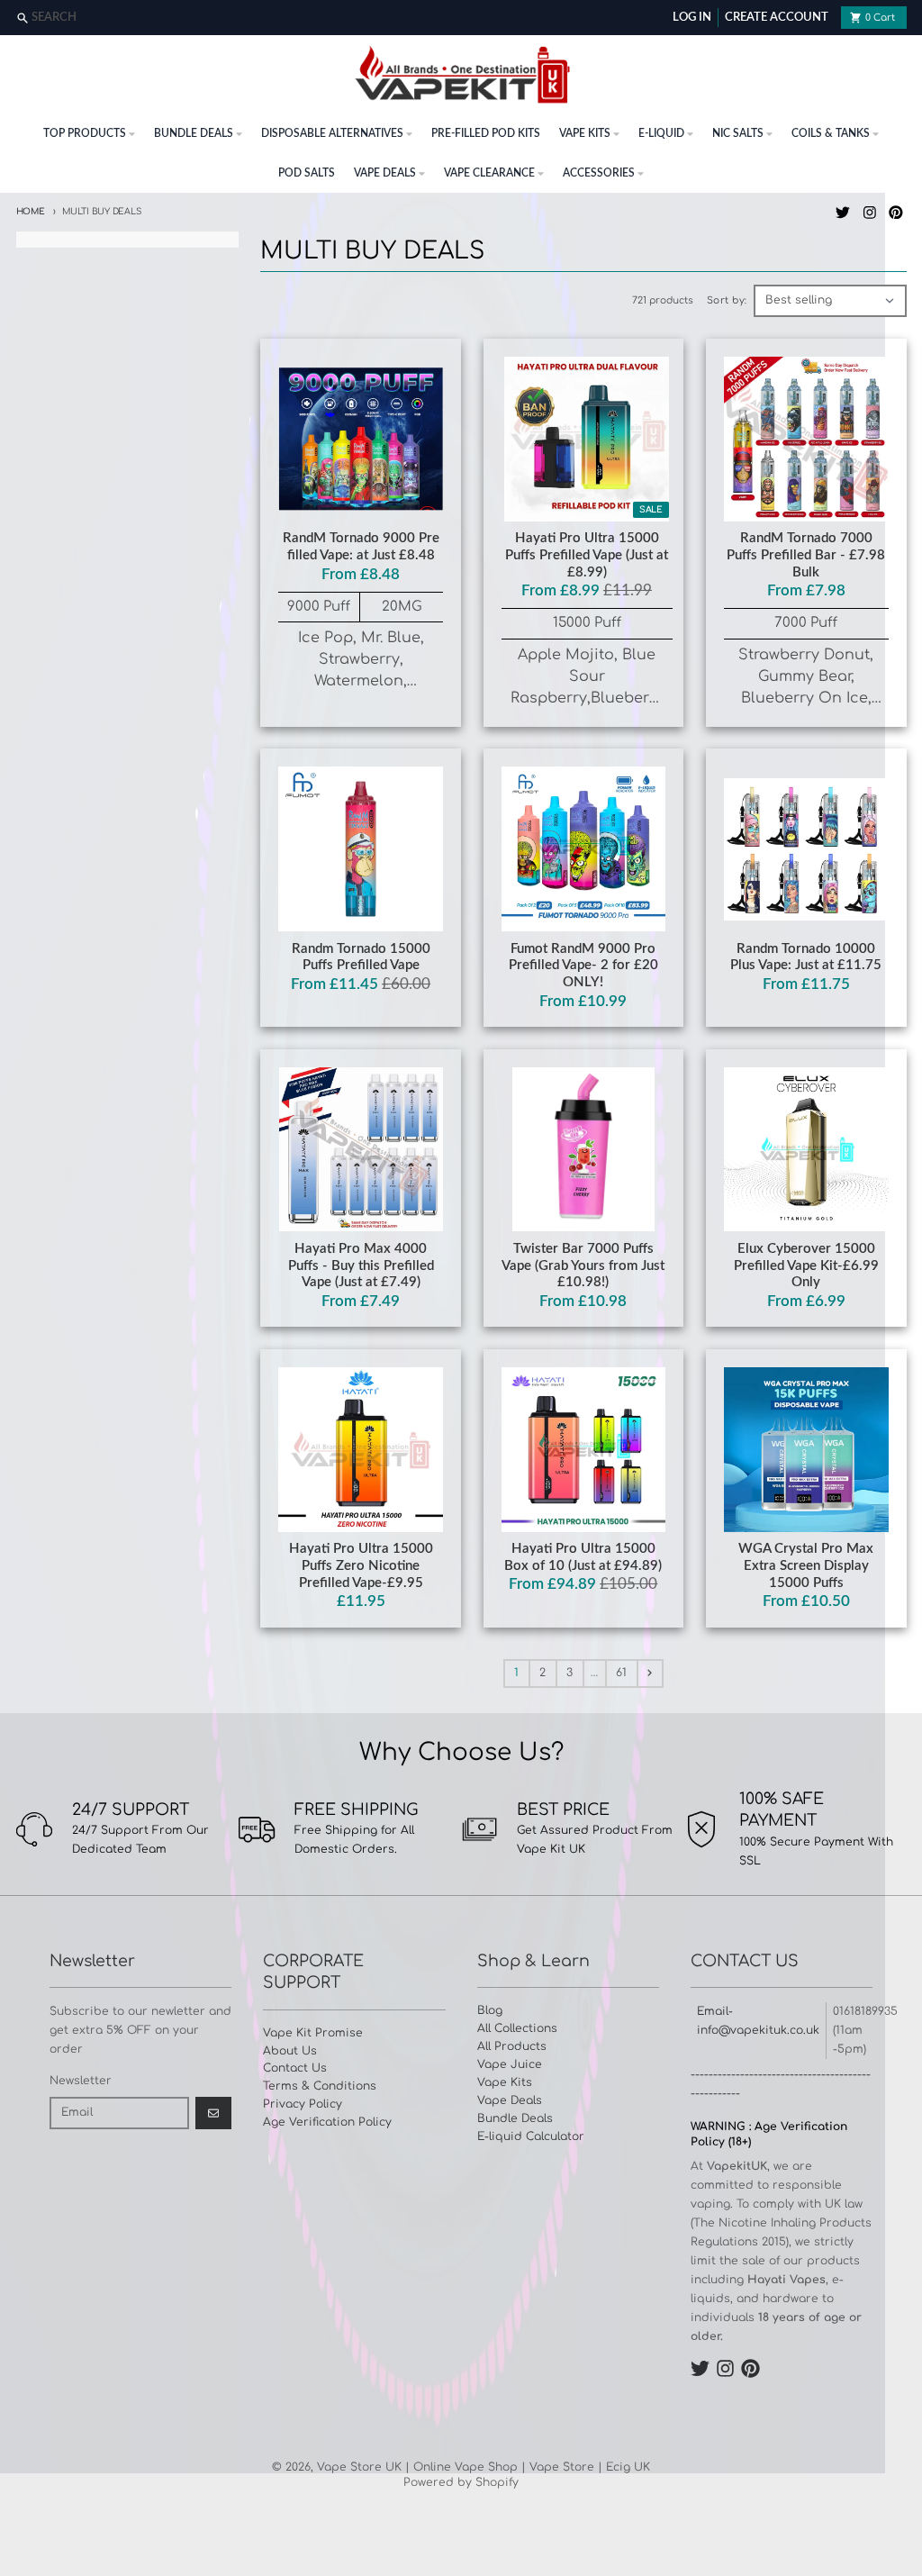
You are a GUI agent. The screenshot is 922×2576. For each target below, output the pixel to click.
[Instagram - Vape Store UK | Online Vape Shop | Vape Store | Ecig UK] (869, 212)
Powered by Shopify (461, 2482)
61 (621, 1673)
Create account (777, 18)
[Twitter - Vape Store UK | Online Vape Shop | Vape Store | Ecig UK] (842, 212)
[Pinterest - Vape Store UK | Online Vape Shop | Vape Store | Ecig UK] (896, 212)
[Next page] (650, 1673)
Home (31, 212)
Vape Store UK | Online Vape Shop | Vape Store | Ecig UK (484, 2467)
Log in (692, 18)
